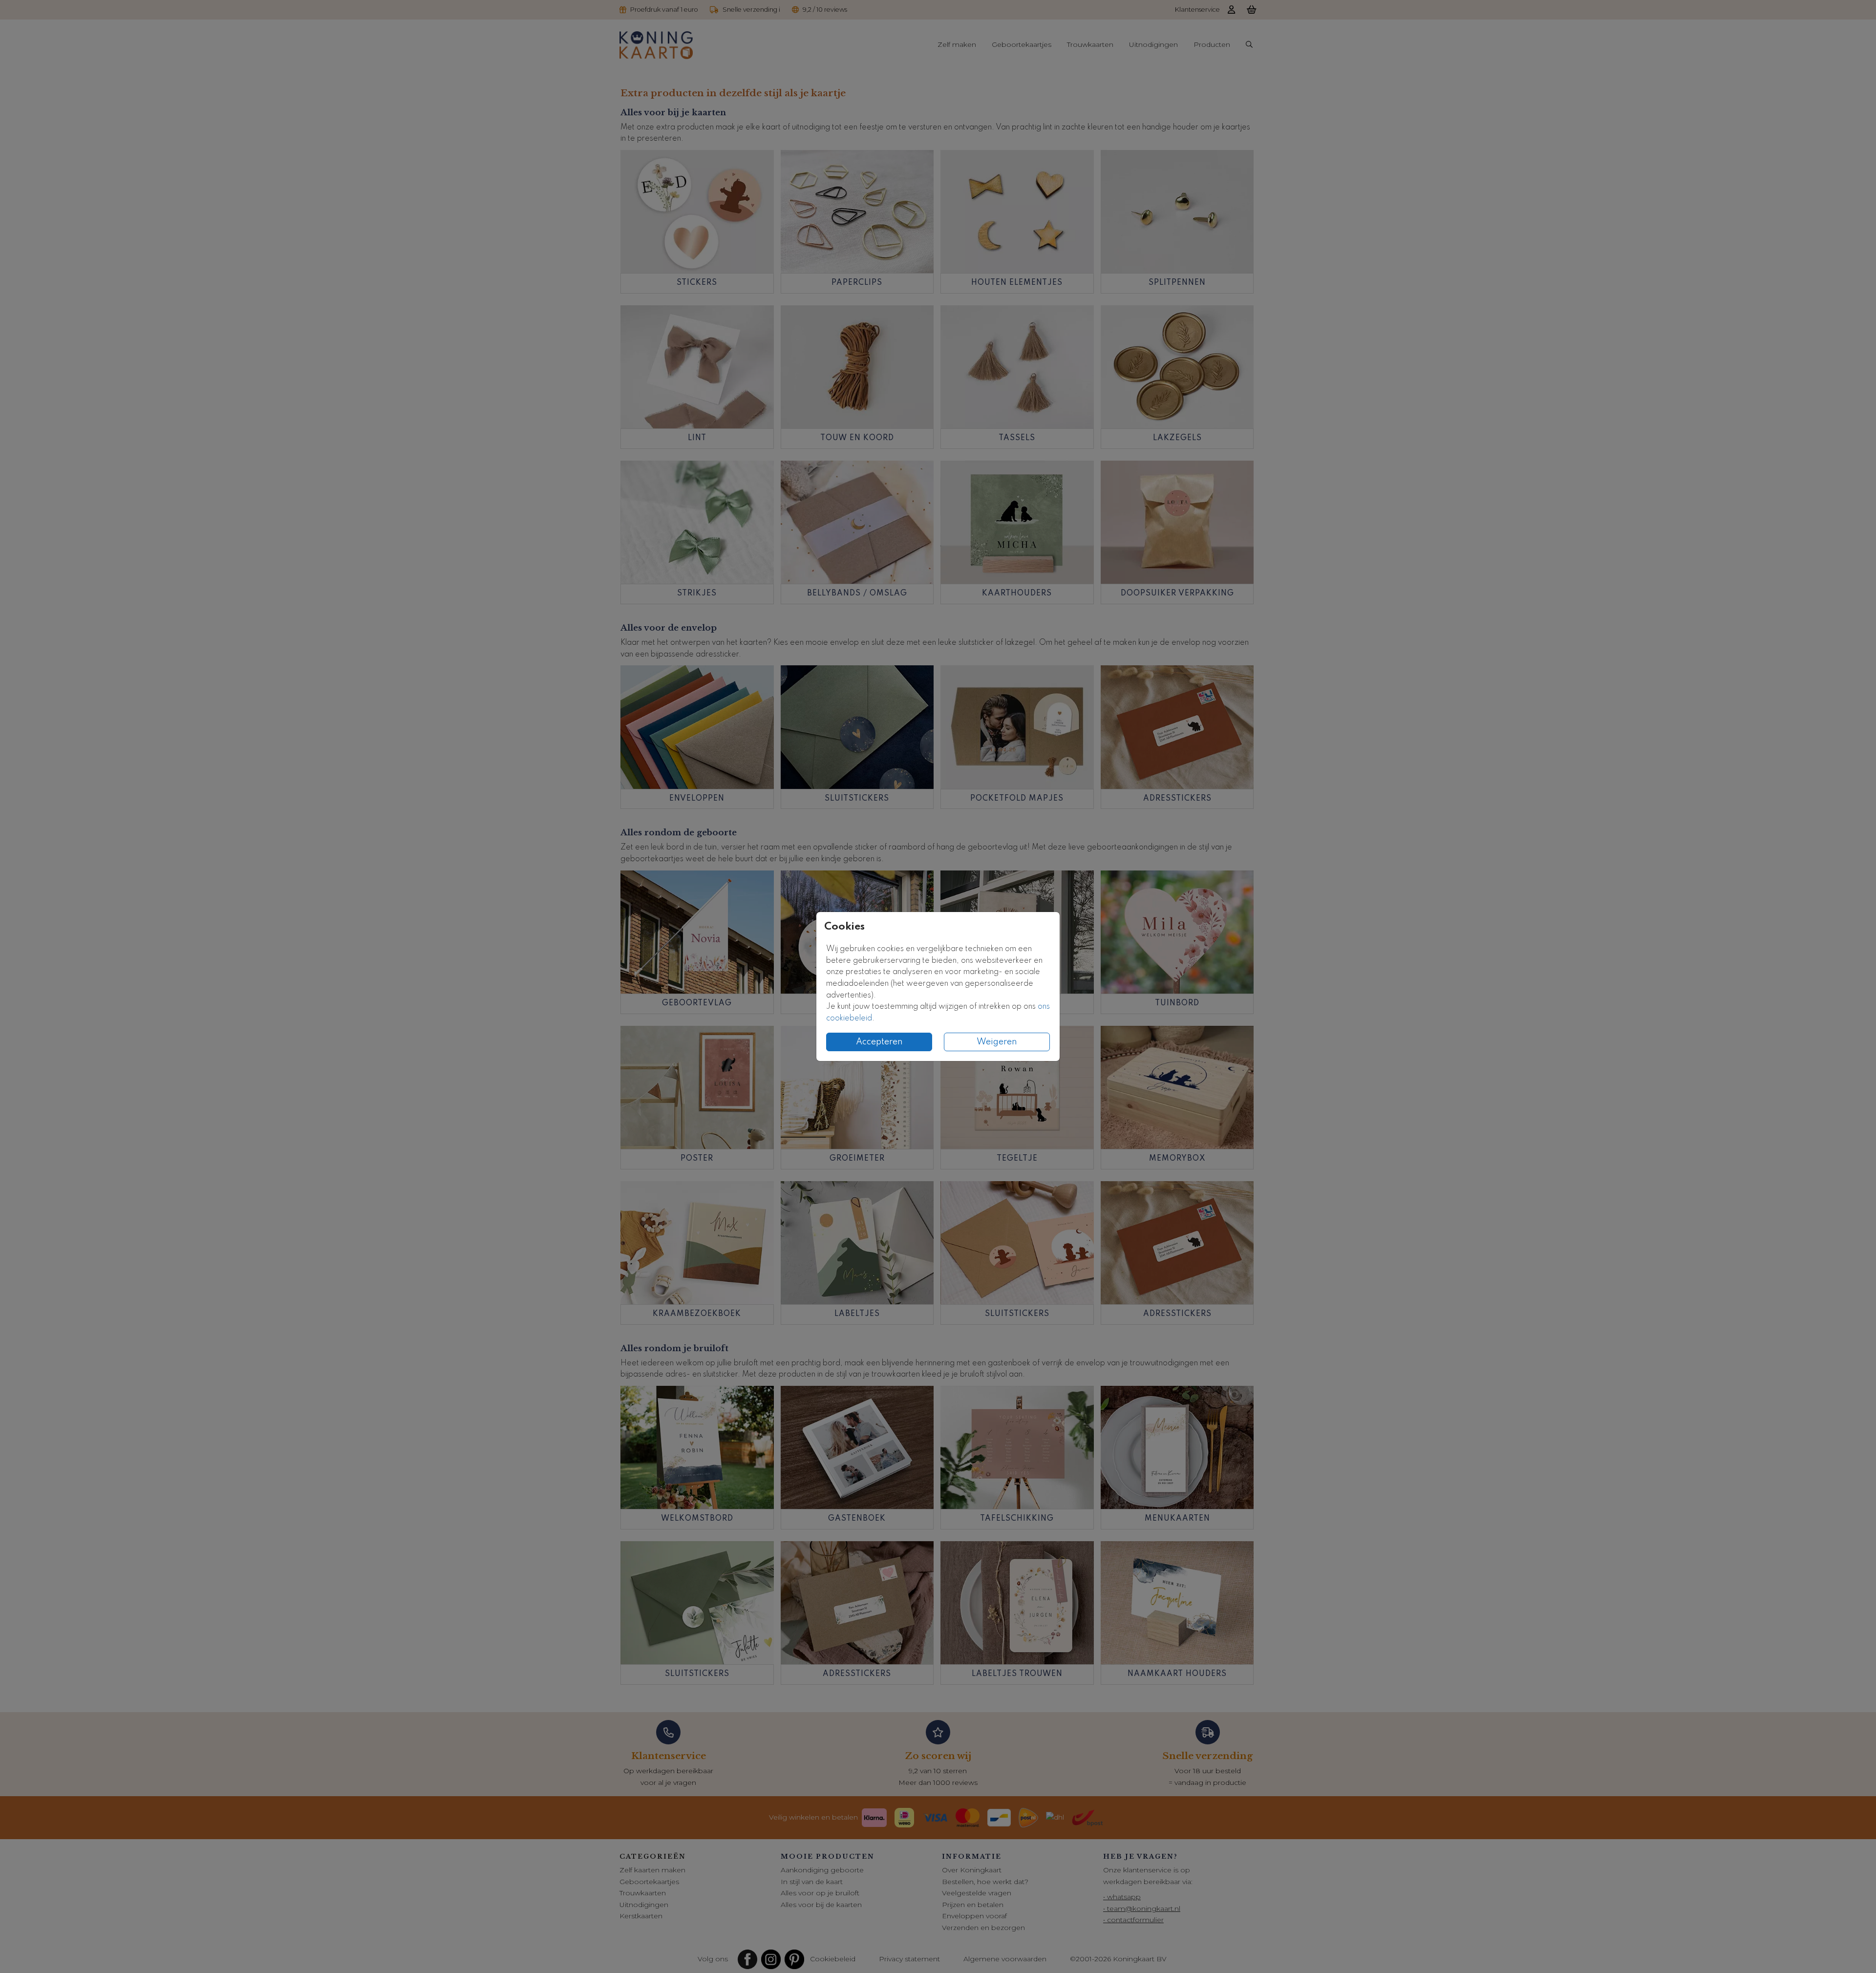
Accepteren (879, 1042)
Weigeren (997, 1042)
